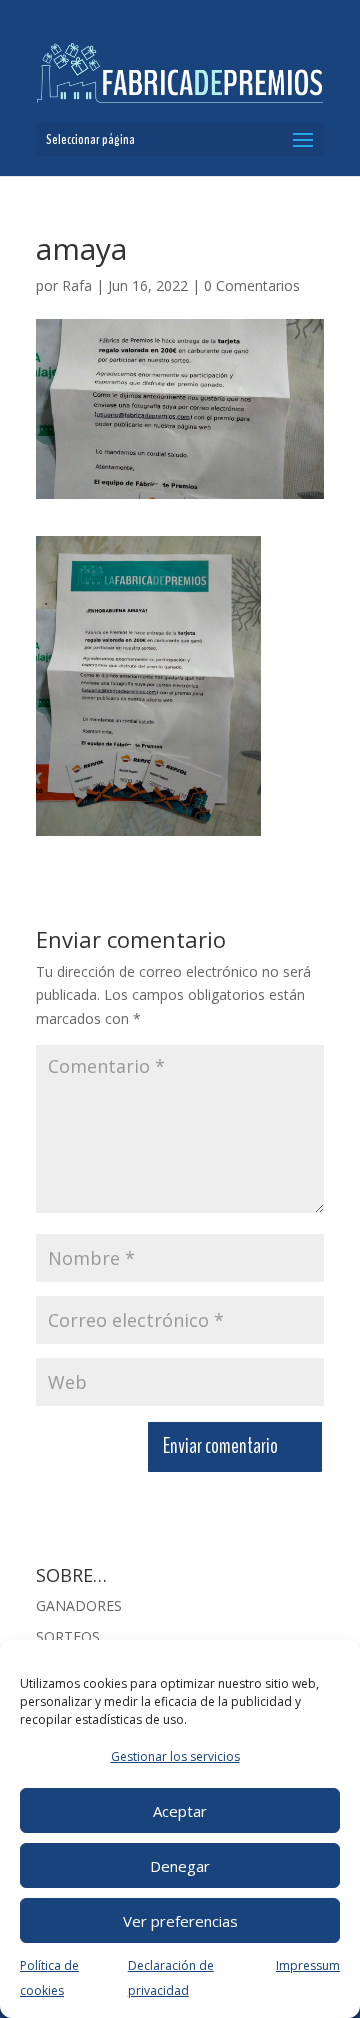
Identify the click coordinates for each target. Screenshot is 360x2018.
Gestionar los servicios (175, 1756)
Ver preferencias (180, 1921)
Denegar (180, 1866)
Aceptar (180, 1811)
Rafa (77, 285)
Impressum (308, 1965)
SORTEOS (68, 1636)
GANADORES (79, 1605)
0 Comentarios (252, 285)
